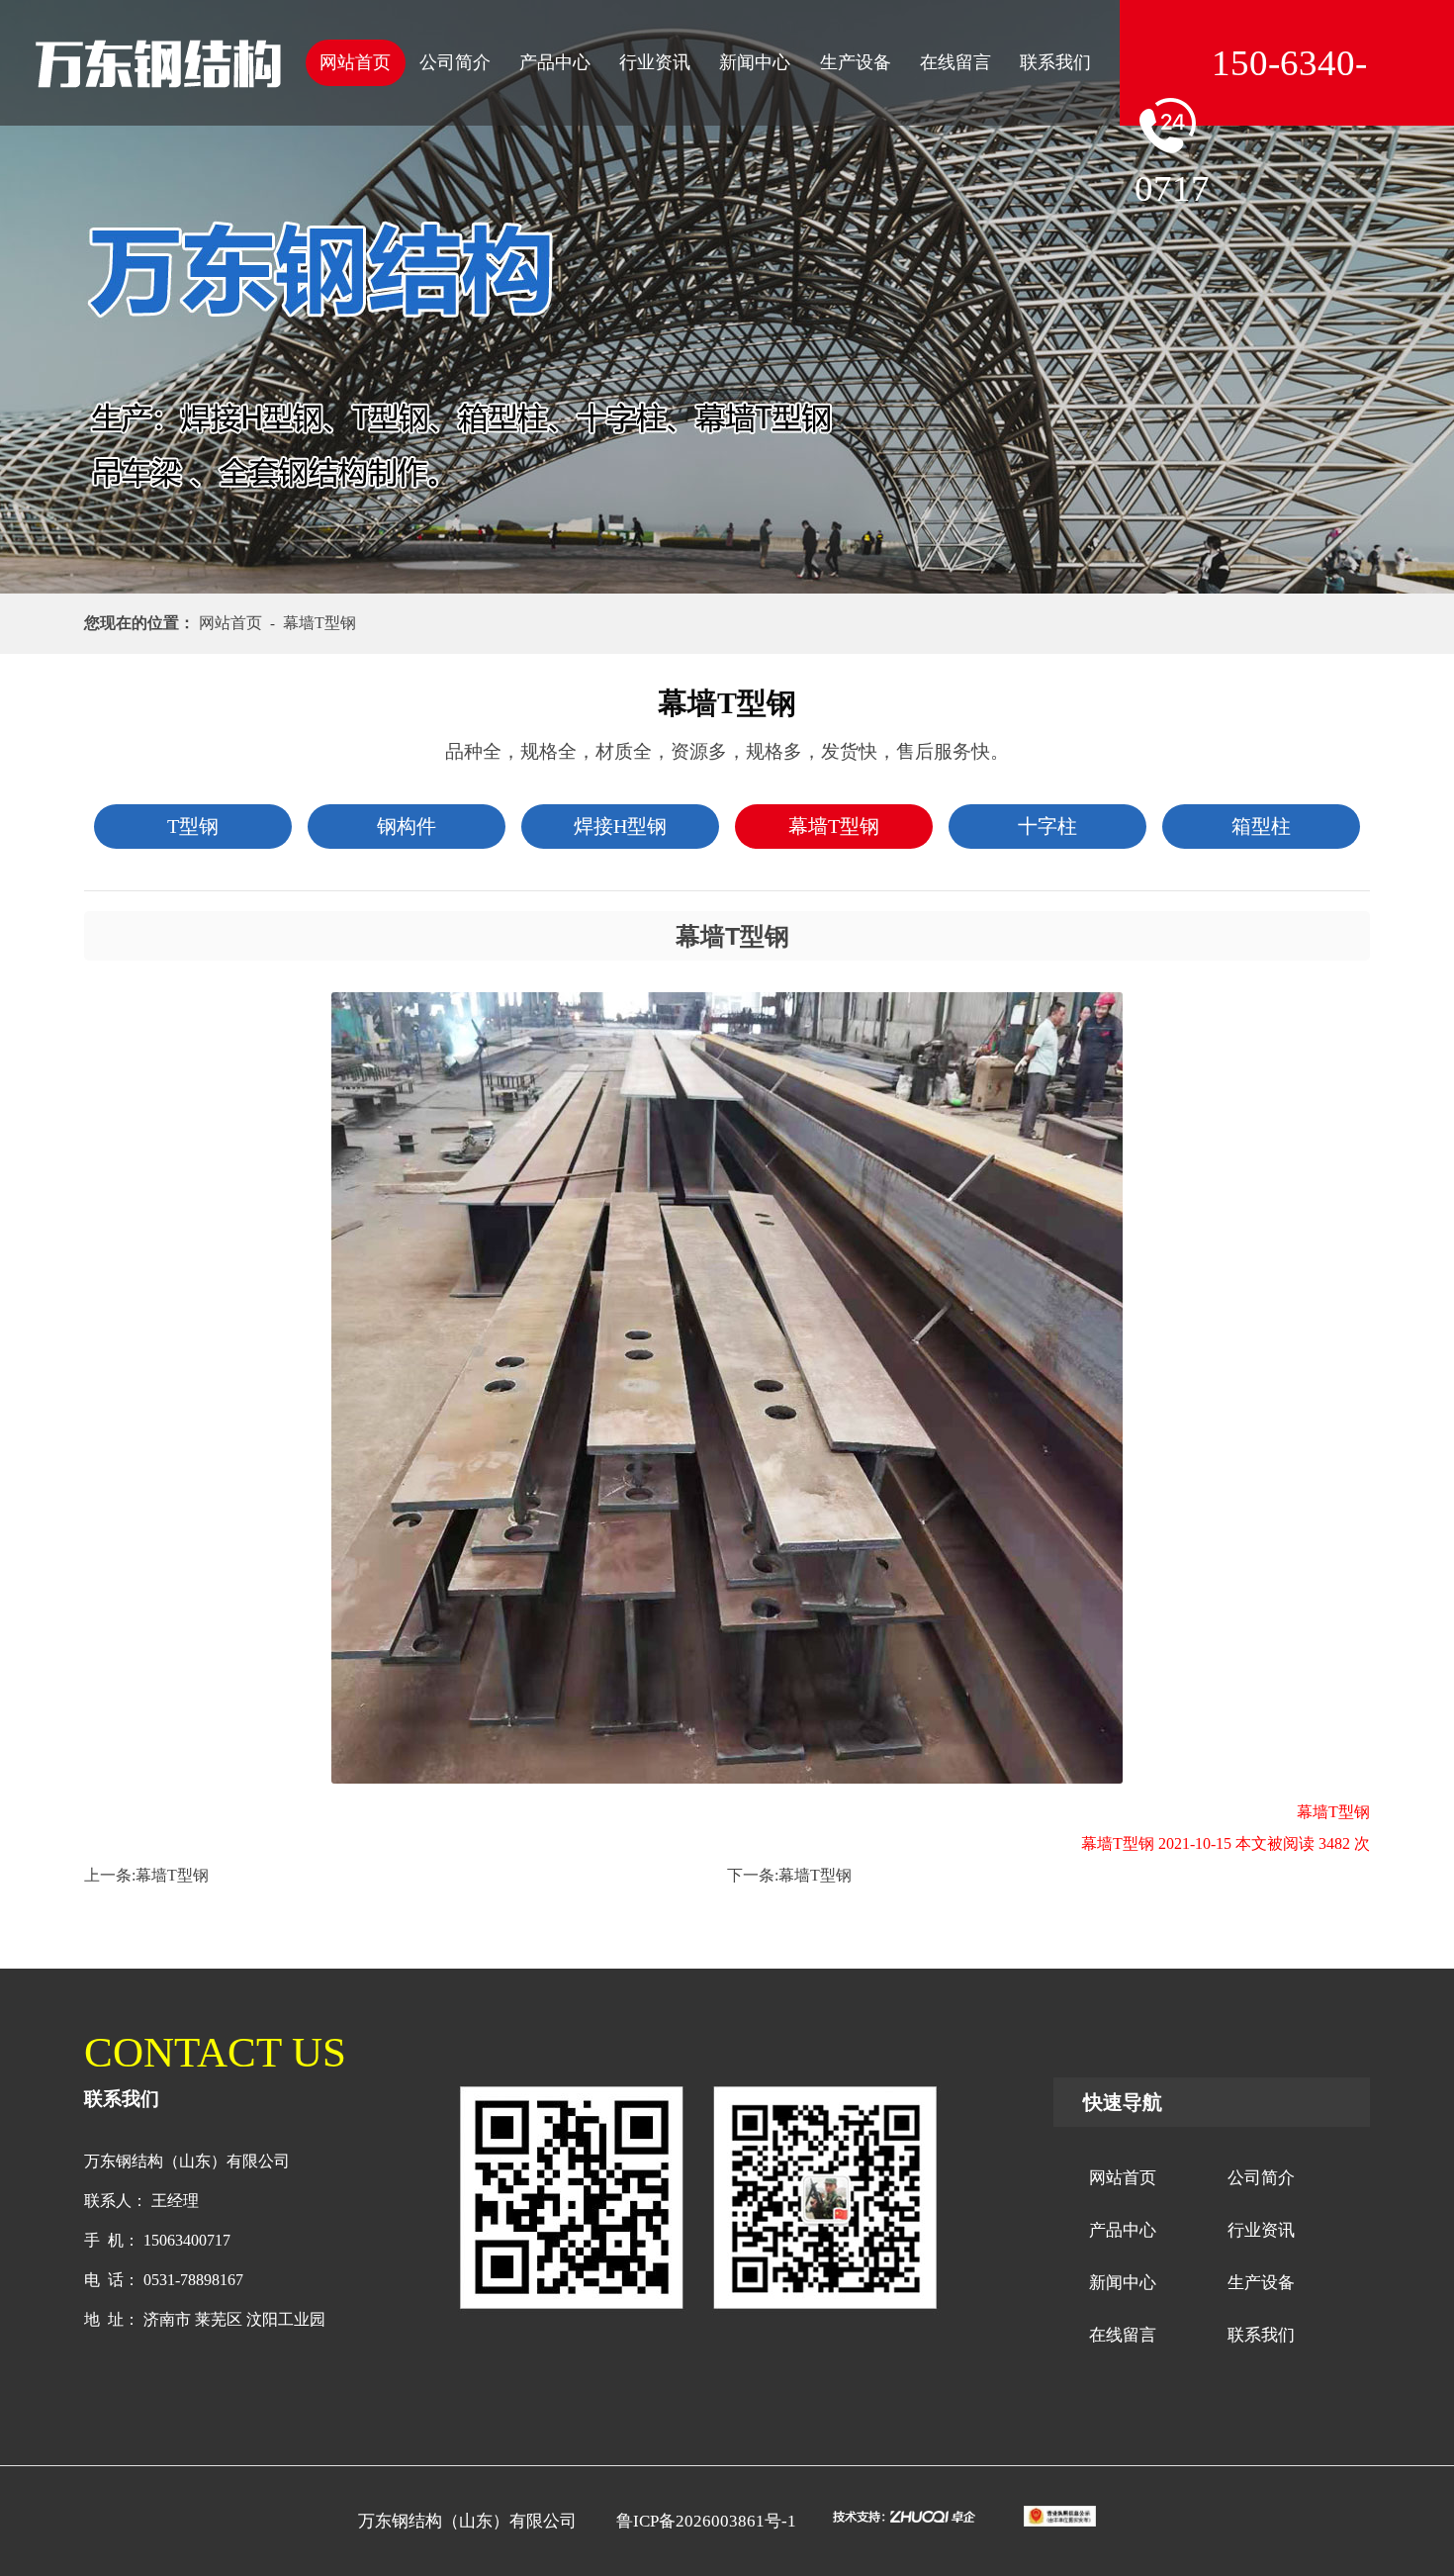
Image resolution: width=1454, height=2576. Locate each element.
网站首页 (355, 62)
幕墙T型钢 (172, 1875)
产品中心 (555, 62)
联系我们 (1055, 62)
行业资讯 (655, 62)
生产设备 (856, 62)
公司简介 (455, 62)
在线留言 (955, 62)
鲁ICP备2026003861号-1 (706, 2521)
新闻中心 (755, 62)
